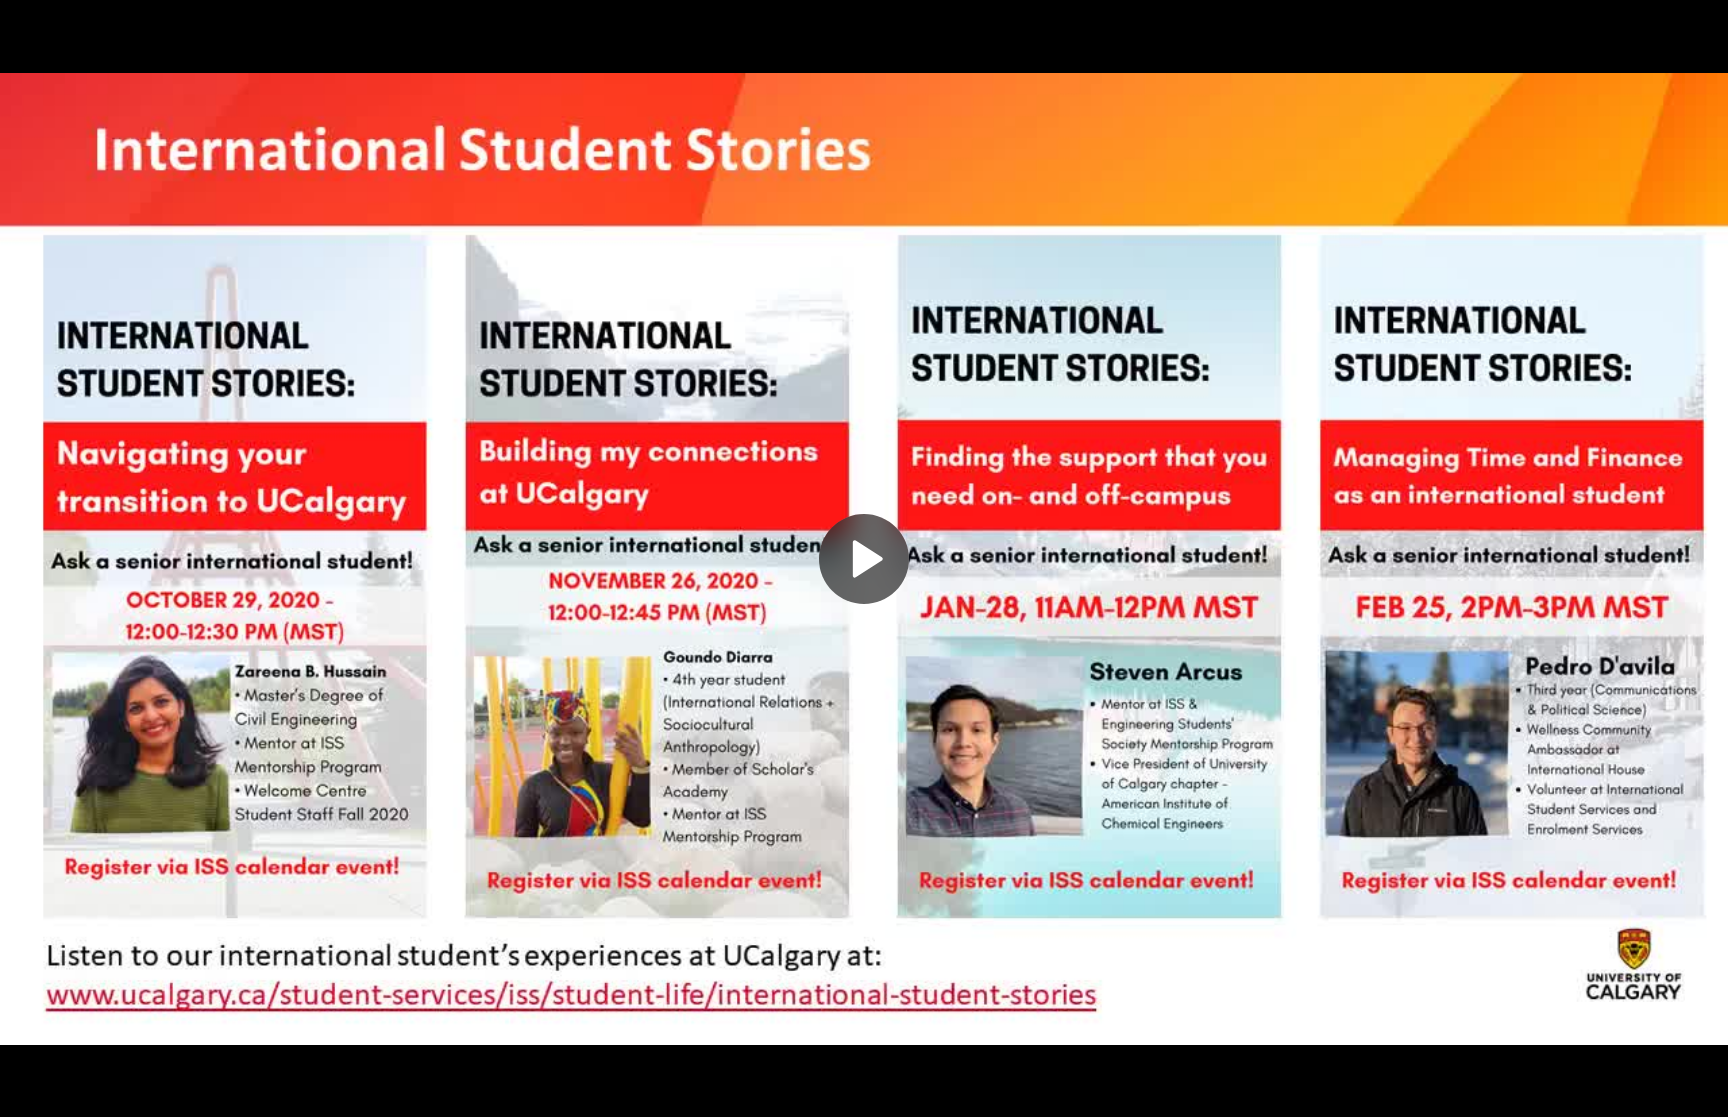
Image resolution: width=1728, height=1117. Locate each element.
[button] (864, 559)
